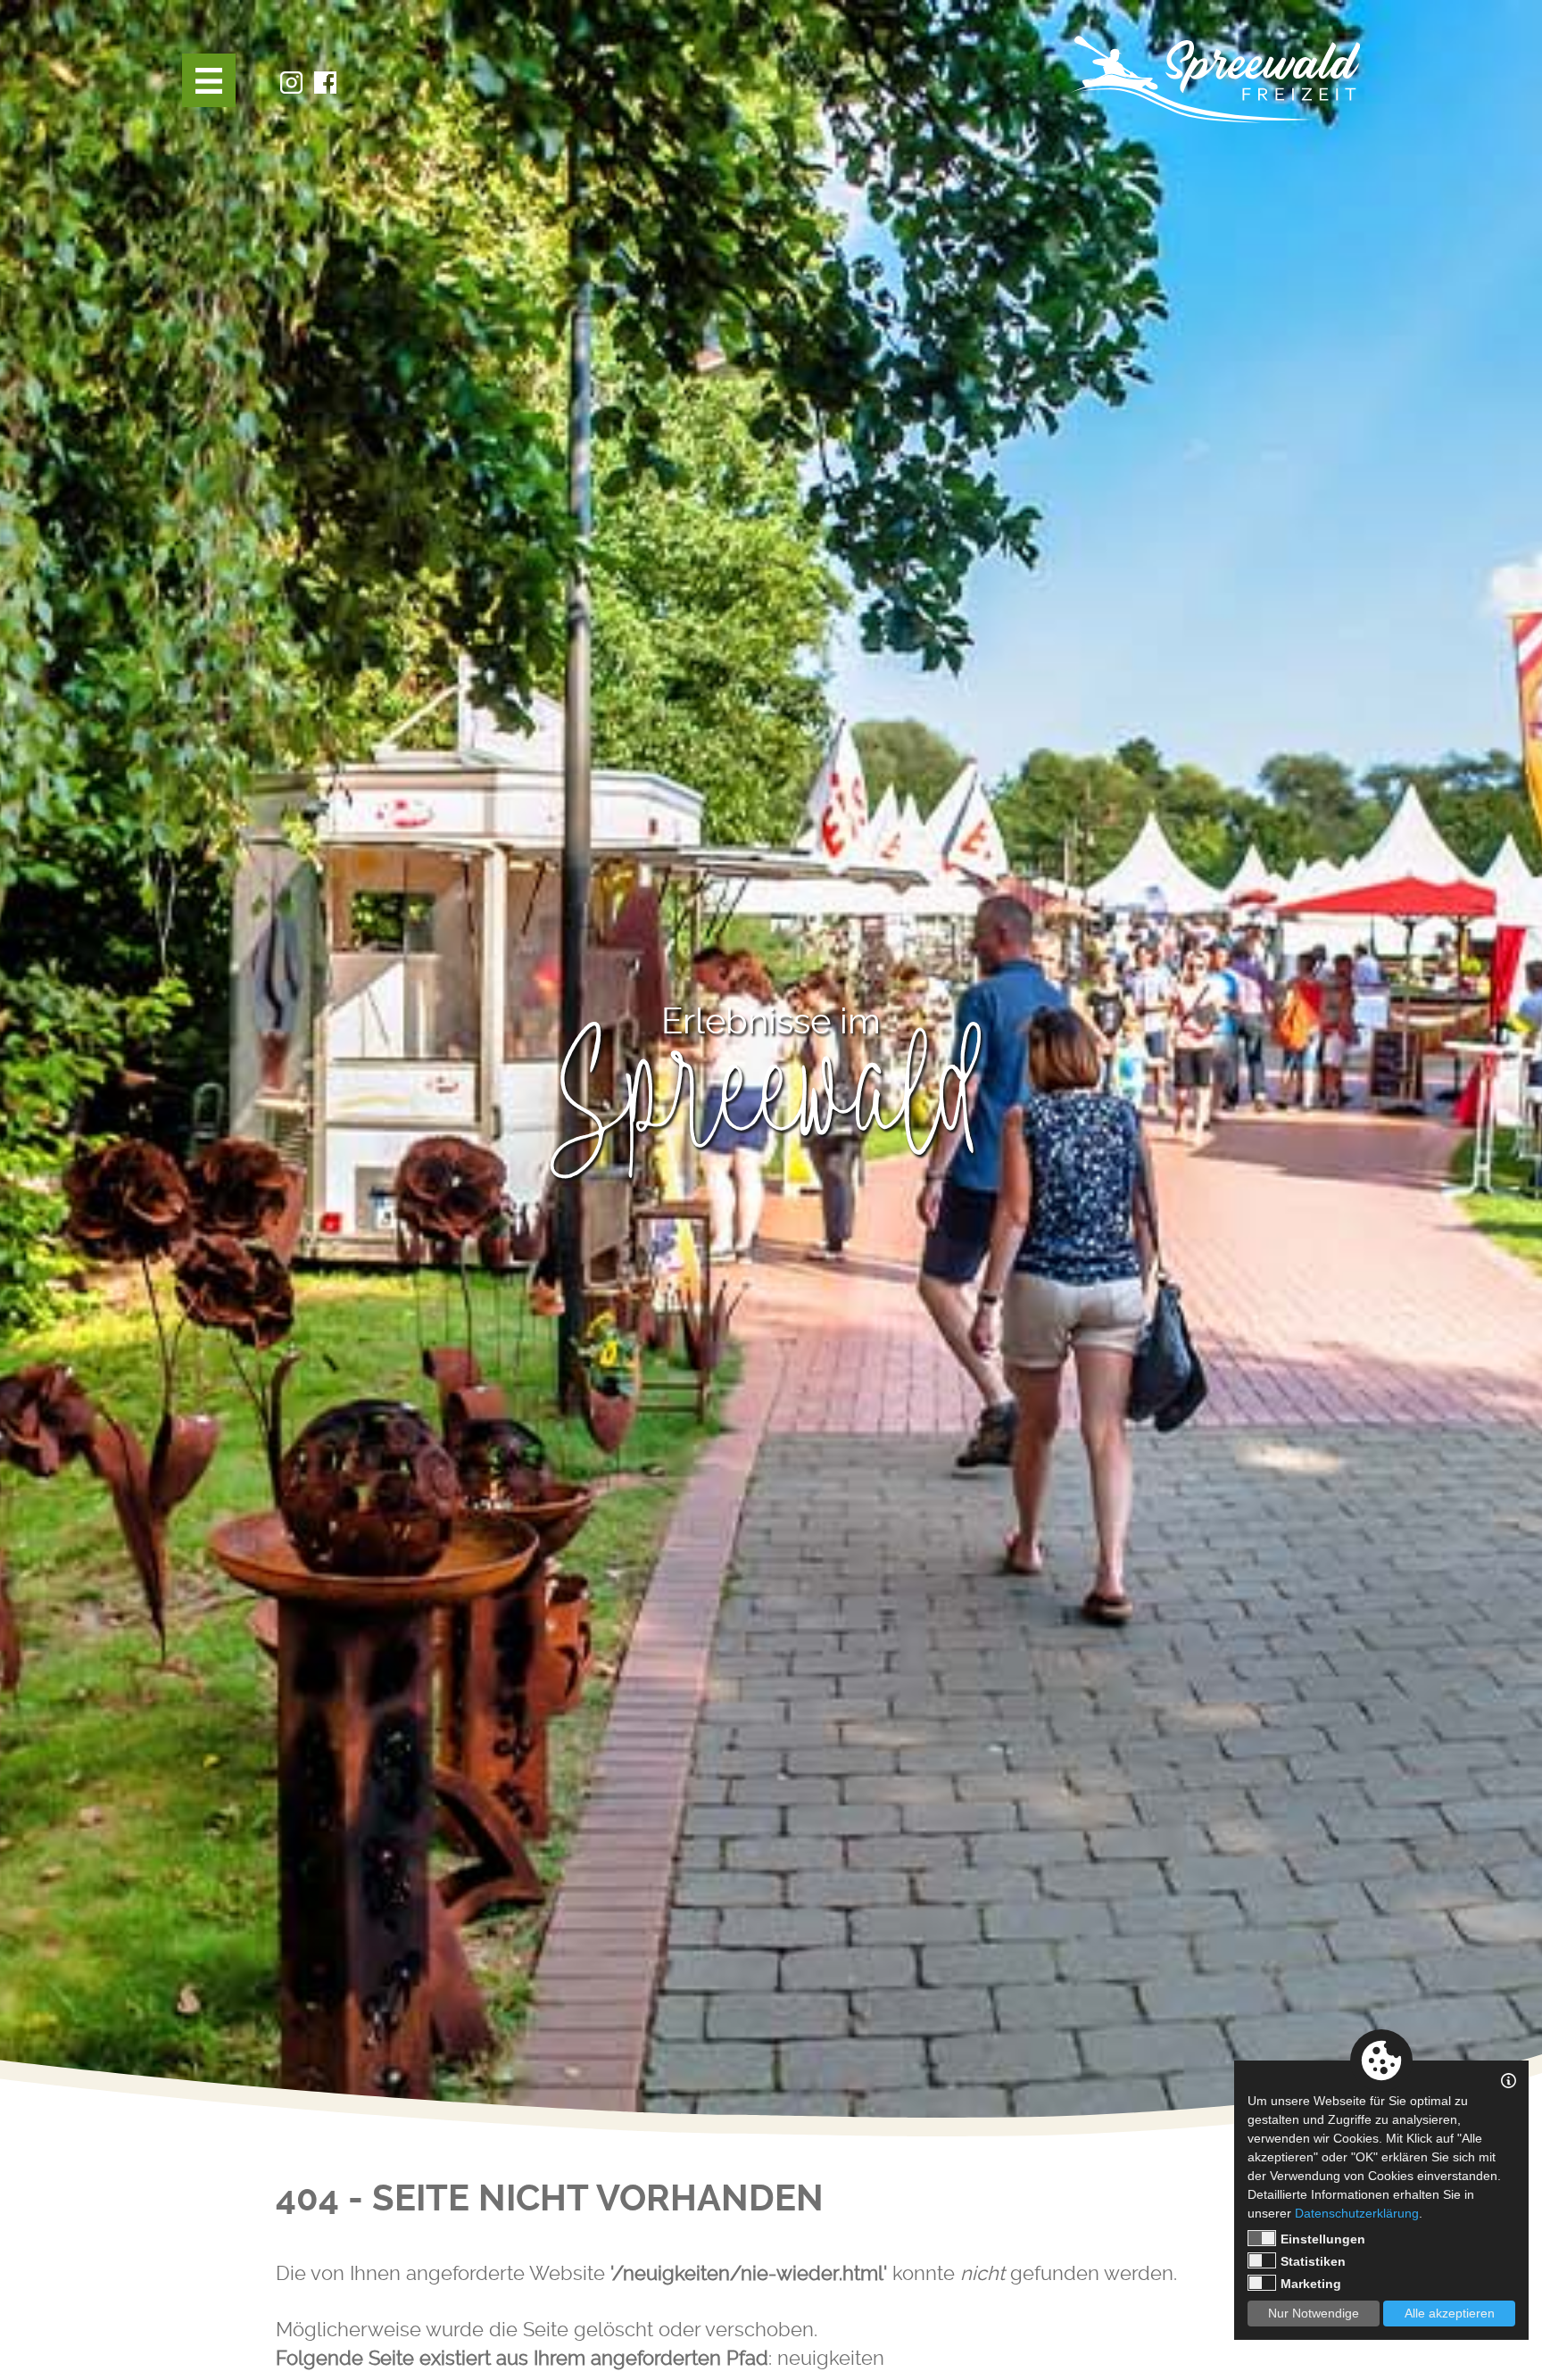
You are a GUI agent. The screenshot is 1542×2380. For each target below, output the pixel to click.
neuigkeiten (831, 2358)
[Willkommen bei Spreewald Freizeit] (1215, 79)
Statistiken (1313, 2261)
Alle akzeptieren (1450, 2313)
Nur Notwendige (1314, 2313)
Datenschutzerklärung (1357, 2213)
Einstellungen (1323, 2239)
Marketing (1311, 2284)
